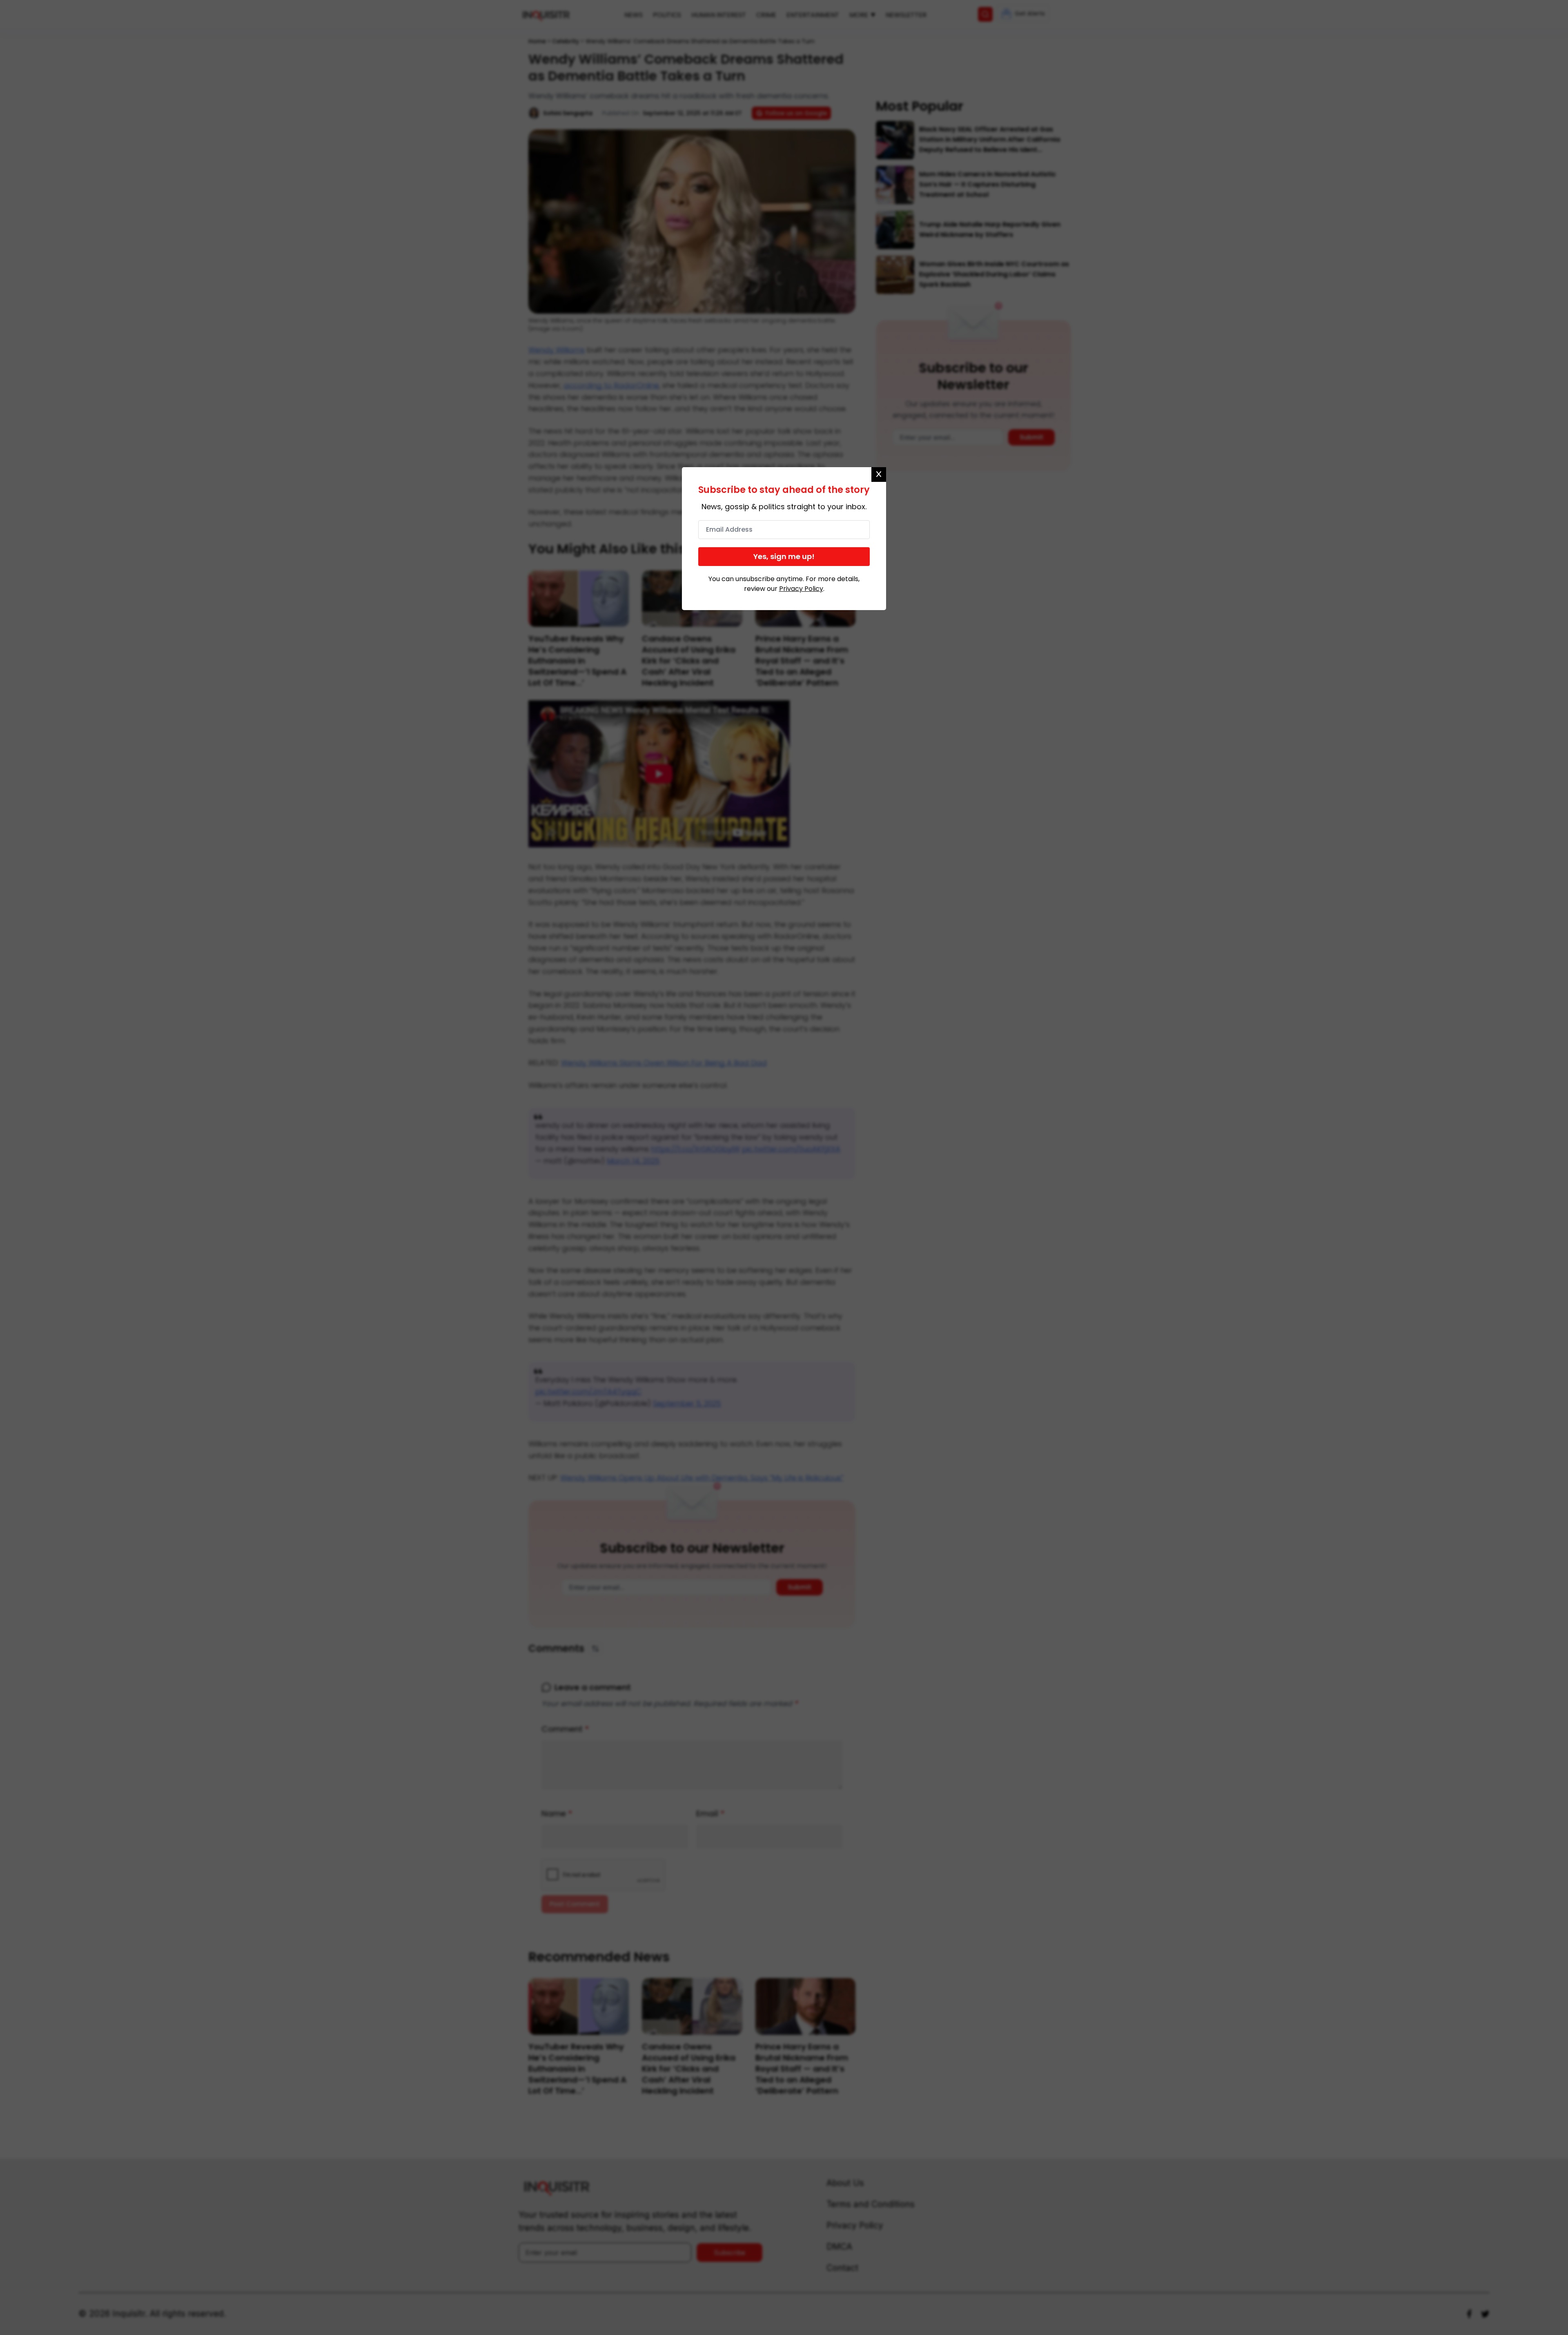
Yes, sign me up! (784, 556)
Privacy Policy (801, 589)
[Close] (879, 475)
